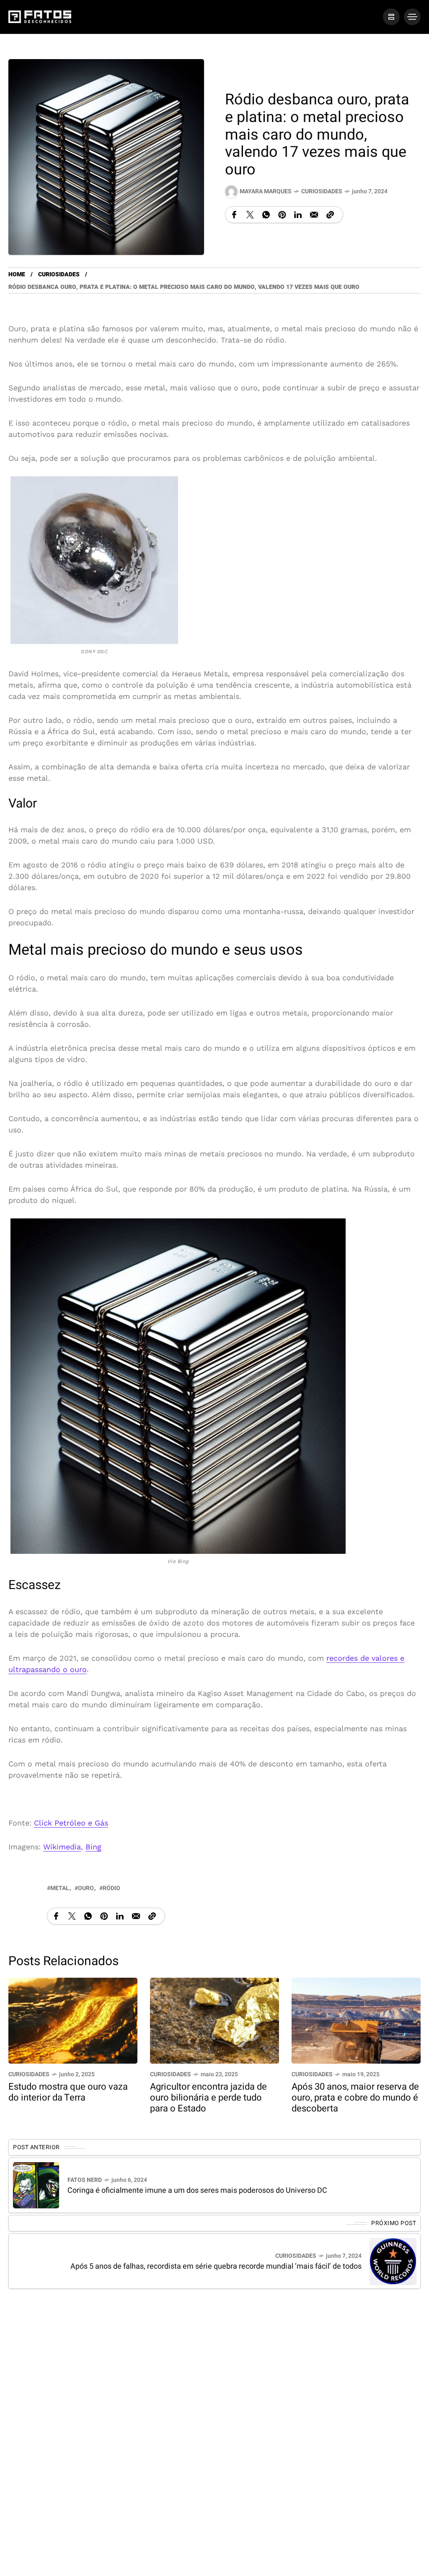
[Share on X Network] (250, 215)
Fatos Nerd (85, 2180)
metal (60, 1888)
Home (17, 274)
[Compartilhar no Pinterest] (282, 215)
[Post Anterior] (36, 2185)
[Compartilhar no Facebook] (234, 215)
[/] (391, 17)
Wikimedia (62, 1847)
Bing (93, 1847)
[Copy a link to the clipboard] (330, 215)
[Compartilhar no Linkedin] (298, 215)
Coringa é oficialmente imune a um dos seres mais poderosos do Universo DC (197, 2190)
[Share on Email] (314, 215)
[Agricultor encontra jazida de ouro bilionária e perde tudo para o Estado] (214, 2020)
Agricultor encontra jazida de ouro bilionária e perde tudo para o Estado (208, 2098)
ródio (111, 1888)
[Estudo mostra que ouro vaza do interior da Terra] (73, 2020)
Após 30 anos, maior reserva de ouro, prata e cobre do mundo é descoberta (355, 2098)
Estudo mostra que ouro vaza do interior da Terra (68, 2092)
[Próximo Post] (393, 2261)
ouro (86, 1888)
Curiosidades (322, 191)
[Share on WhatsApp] (266, 215)
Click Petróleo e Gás (71, 1823)
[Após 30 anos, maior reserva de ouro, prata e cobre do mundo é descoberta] (356, 2020)
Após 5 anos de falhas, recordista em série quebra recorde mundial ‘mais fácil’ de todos (216, 2266)
